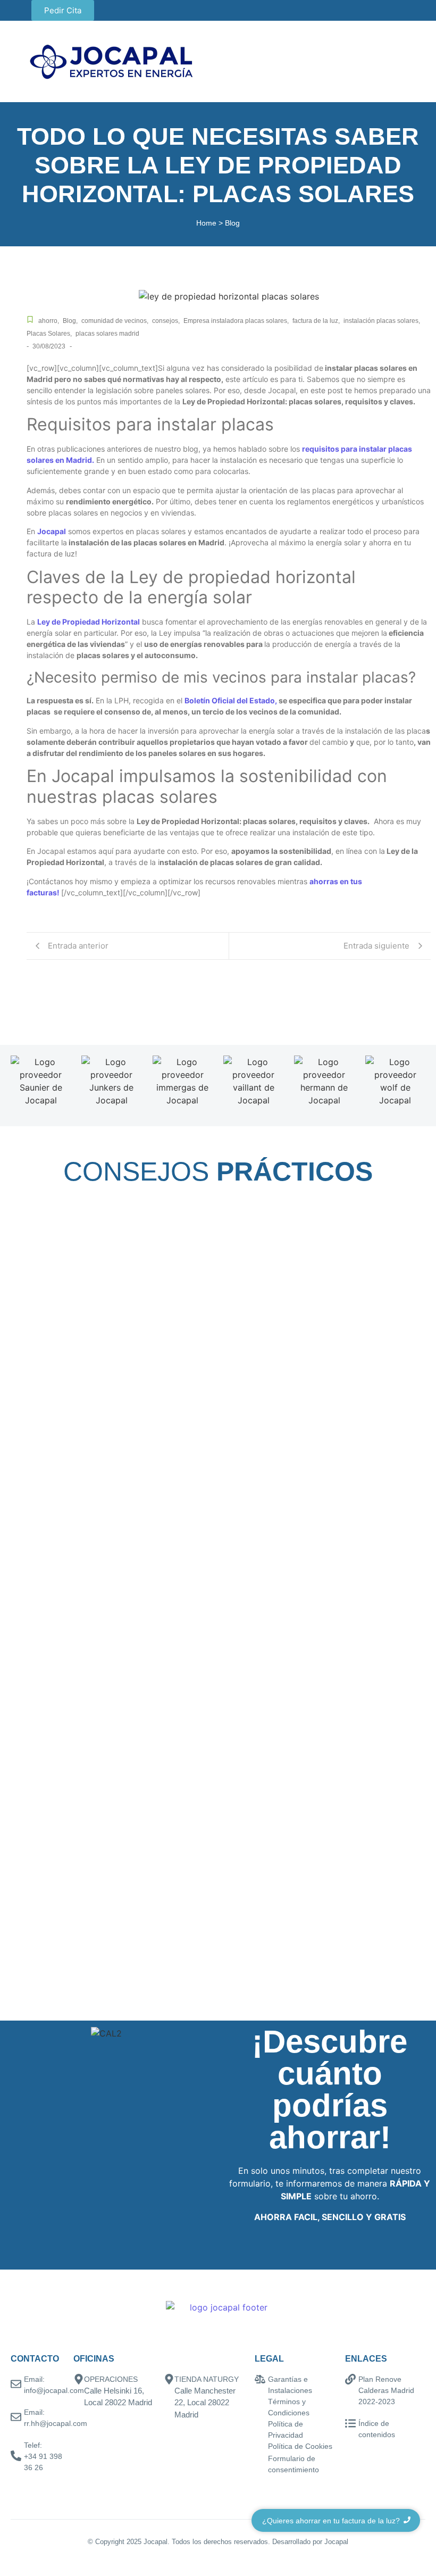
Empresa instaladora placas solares (236, 321)
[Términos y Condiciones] (260, 2402)
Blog (70, 321)
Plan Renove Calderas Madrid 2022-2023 (386, 2390)
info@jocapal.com (54, 2390)
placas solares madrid (107, 334)
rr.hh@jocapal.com (56, 2423)
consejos (166, 321)
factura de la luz (316, 321)
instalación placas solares (382, 321)
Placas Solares (49, 334)
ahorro (49, 321)
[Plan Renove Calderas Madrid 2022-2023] (350, 2380)
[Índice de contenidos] (350, 2424)
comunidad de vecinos (115, 321)
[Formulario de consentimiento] (260, 2459)
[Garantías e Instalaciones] (260, 2380)
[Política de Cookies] (260, 2447)
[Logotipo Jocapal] (112, 61)
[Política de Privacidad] (260, 2425)
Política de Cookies (300, 2446)
